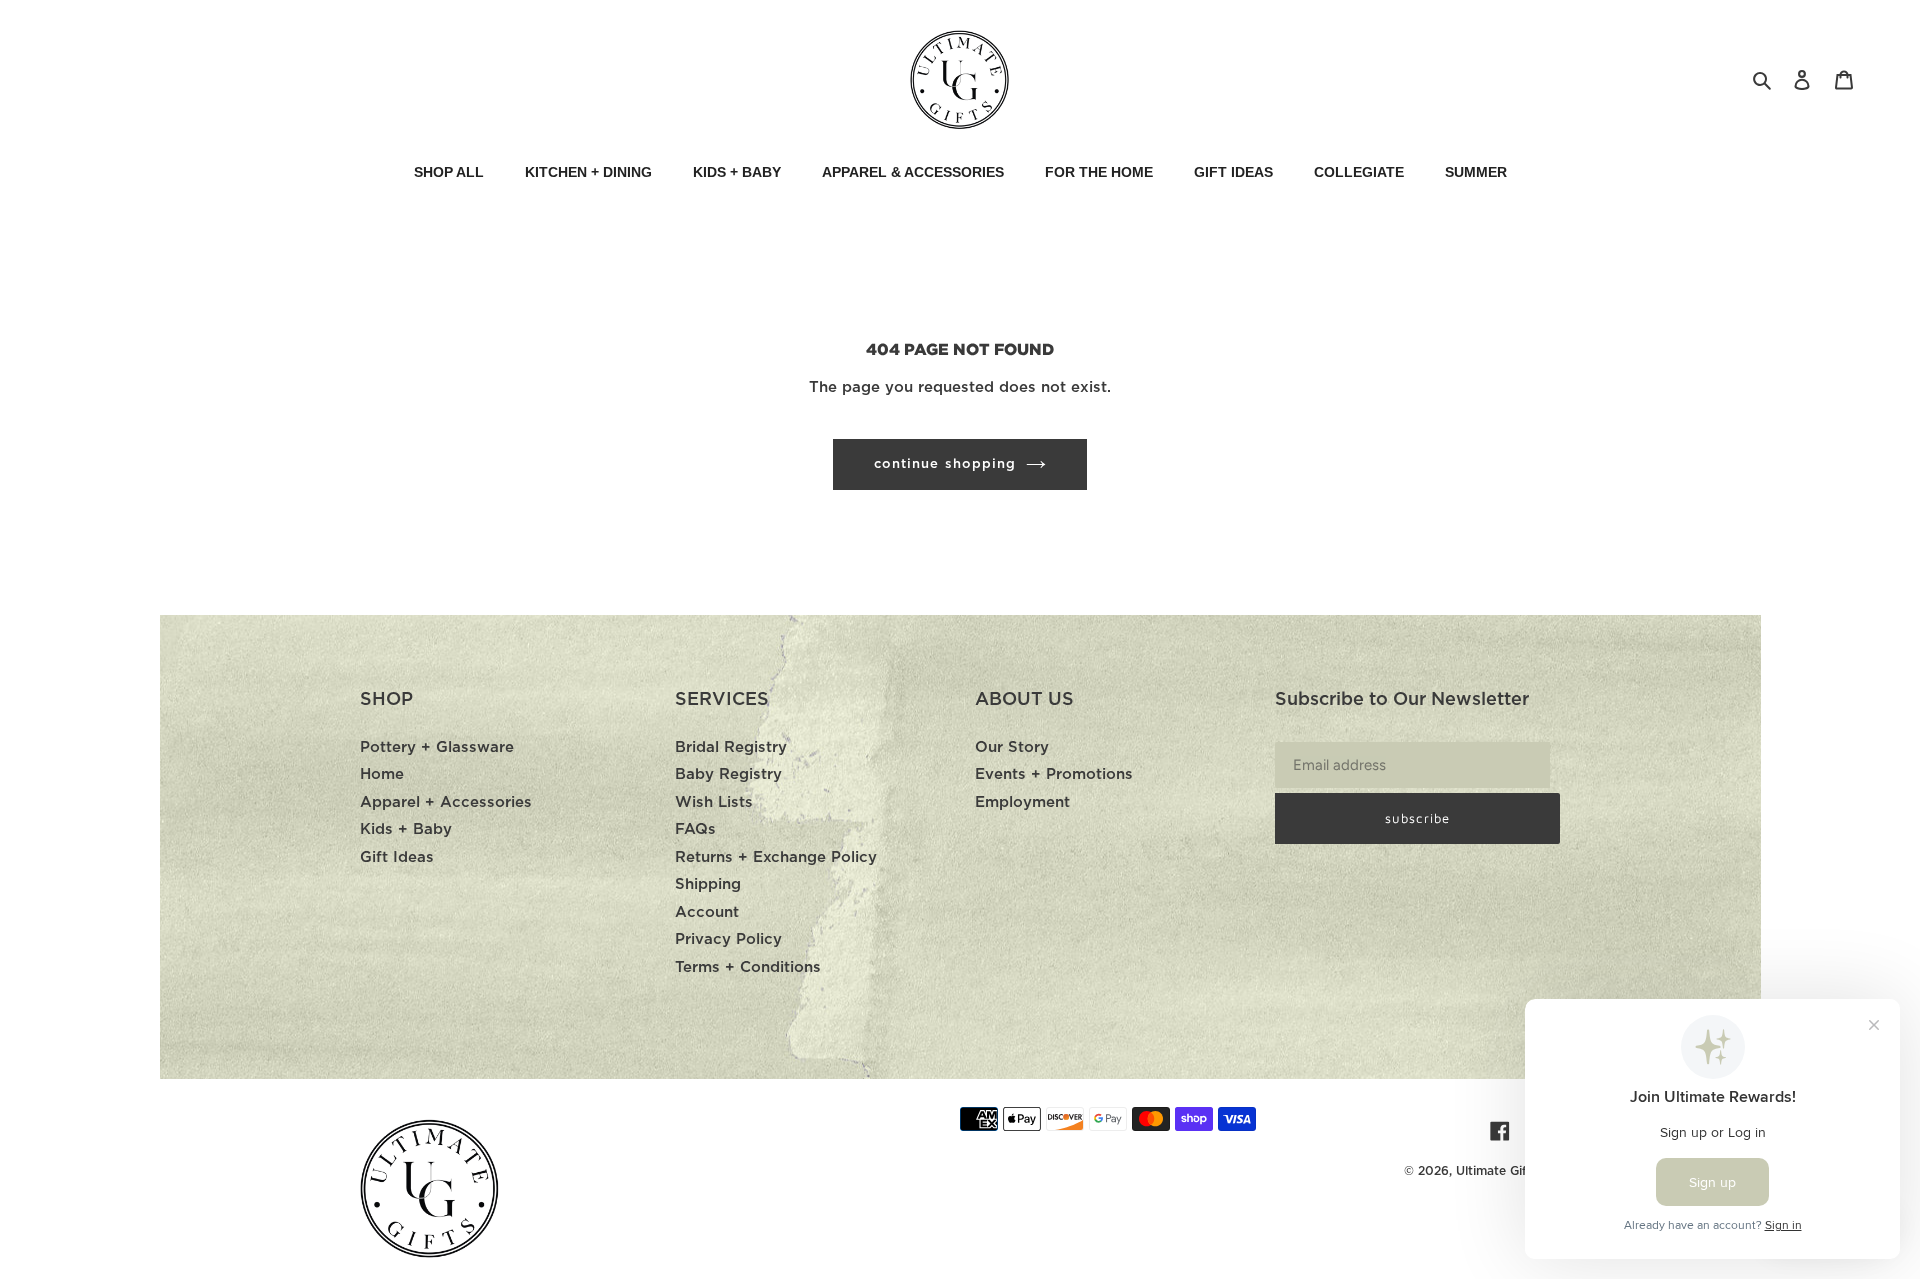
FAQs (695, 829)
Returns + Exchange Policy (776, 857)
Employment (1022, 802)
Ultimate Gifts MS (1508, 1171)
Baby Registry (728, 774)
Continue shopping (945, 464)
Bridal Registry (731, 747)
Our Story (1012, 747)
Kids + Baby (406, 829)
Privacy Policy (728, 939)
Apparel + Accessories (446, 802)
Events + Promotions (1054, 774)
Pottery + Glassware (437, 747)
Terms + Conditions (748, 967)
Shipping (708, 884)
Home (382, 774)
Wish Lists (714, 802)
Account (707, 912)
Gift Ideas (397, 857)
